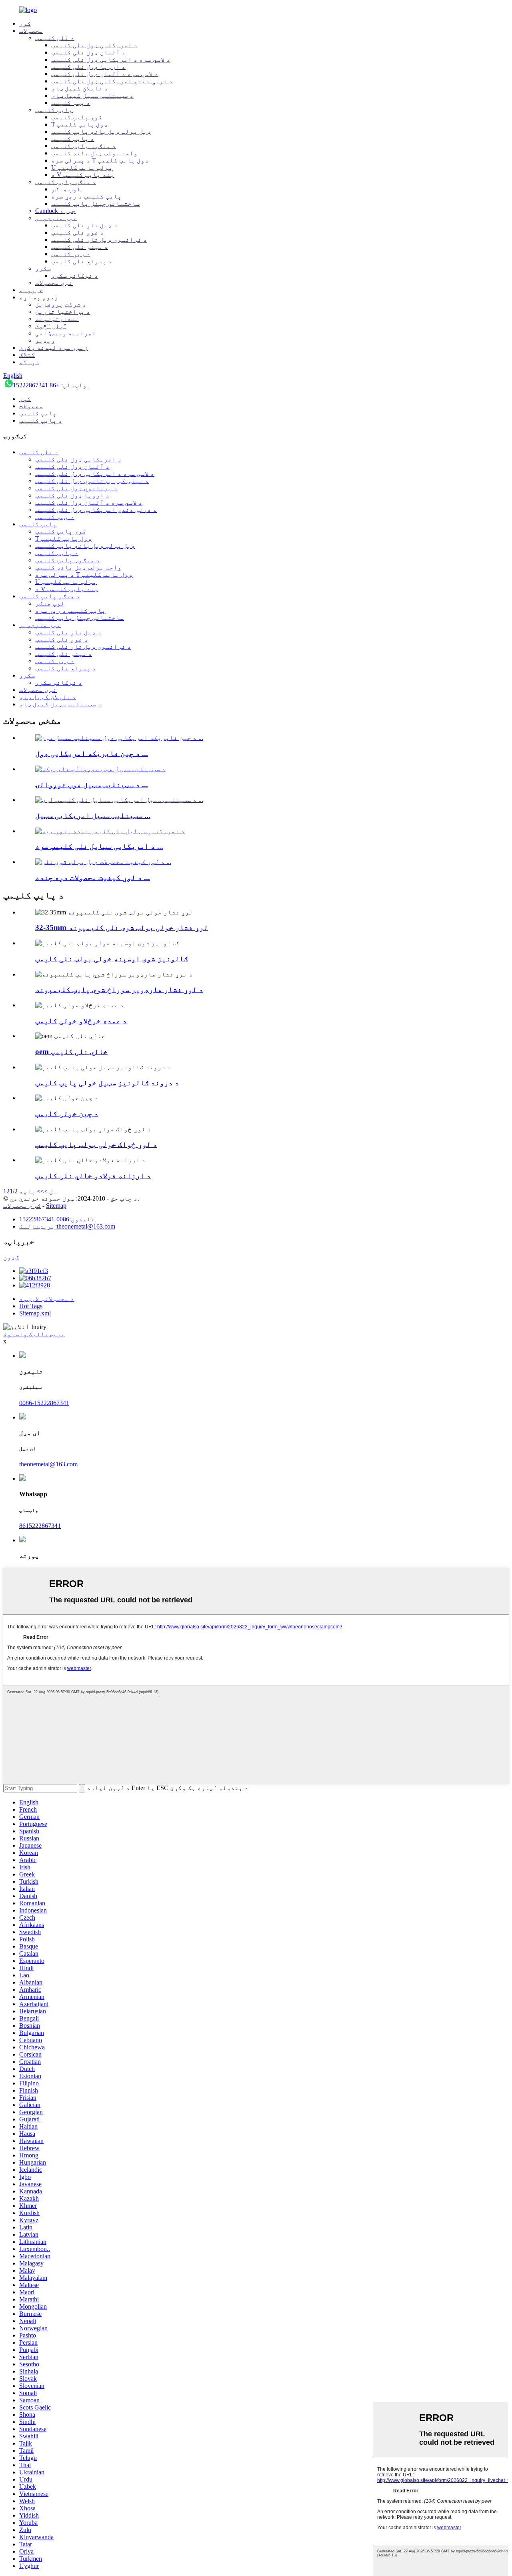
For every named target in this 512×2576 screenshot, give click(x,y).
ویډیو (45, 340)
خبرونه (31, 290)
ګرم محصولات (22, 1206)
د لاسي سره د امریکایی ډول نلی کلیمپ (111, 59)
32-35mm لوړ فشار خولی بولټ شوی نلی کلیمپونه (122, 927)
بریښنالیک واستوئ (34, 1334)
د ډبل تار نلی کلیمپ (84, 225)
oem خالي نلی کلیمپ (71, 1051)
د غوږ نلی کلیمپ (78, 232)
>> (40, 1191)
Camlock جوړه (55, 211)
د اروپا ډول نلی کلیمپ (88, 67)
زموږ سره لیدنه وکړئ (54, 348)
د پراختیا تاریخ (63, 312)
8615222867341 (40, 1526)
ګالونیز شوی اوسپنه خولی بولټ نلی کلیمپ (112, 959)
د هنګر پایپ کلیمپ (66, 182)
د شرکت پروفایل (61, 304)
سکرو (43, 268)
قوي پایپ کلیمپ (77, 117)
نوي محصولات (54, 283)
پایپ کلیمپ (54, 110)
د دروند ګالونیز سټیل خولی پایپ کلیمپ (107, 1083)
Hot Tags (31, 1306)
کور (25, 23)
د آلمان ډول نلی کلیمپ (88, 52)
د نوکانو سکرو (75, 276)
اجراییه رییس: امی (66, 333)
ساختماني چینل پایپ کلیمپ (96, 203)
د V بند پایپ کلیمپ (83, 175)
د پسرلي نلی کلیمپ (82, 261)
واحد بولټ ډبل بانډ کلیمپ (94, 153)
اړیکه (29, 362)
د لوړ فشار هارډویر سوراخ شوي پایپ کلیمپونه (119, 989)
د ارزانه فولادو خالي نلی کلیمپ (93, 1176)
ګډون (11, 1257)
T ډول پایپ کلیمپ (80, 124)
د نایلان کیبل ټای (80, 88)
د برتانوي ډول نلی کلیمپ (76, 488)
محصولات (31, 31)
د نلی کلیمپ (55, 38)
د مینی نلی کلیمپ (80, 247)
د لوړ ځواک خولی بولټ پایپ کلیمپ (96, 1144)
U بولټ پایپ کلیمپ (82, 167)
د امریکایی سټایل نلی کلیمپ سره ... (99, 846)
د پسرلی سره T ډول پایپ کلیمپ (100, 160)
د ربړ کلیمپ (71, 254)
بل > (51, 1191)
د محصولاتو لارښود (47, 1299)
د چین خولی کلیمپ (67, 1114)
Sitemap (56, 1206)
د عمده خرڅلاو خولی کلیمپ (81, 1021)
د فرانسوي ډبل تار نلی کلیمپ (99, 240)
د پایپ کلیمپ (73, 139)
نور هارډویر (56, 218)
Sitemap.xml (35, 1313)
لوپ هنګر (66, 189)
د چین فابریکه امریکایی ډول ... (92, 753)
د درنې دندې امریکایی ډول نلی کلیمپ (112, 81)
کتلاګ (27, 355)
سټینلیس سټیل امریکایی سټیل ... (93, 815)
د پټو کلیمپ (71, 103)
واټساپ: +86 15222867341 (50, 385)
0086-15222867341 (44, 1403)
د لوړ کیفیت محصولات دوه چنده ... (93, 877)
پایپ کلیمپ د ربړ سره (86, 196)
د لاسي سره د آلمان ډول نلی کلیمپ (105, 74)
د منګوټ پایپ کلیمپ (84, 146)
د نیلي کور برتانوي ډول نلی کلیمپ (92, 481)
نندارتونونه (57, 319)
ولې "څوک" (51, 326)
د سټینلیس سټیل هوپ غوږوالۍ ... (92, 785)
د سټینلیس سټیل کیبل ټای (92, 95)
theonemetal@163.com (48, 1464)
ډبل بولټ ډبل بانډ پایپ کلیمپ (101, 131)
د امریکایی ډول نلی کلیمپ (94, 45)
